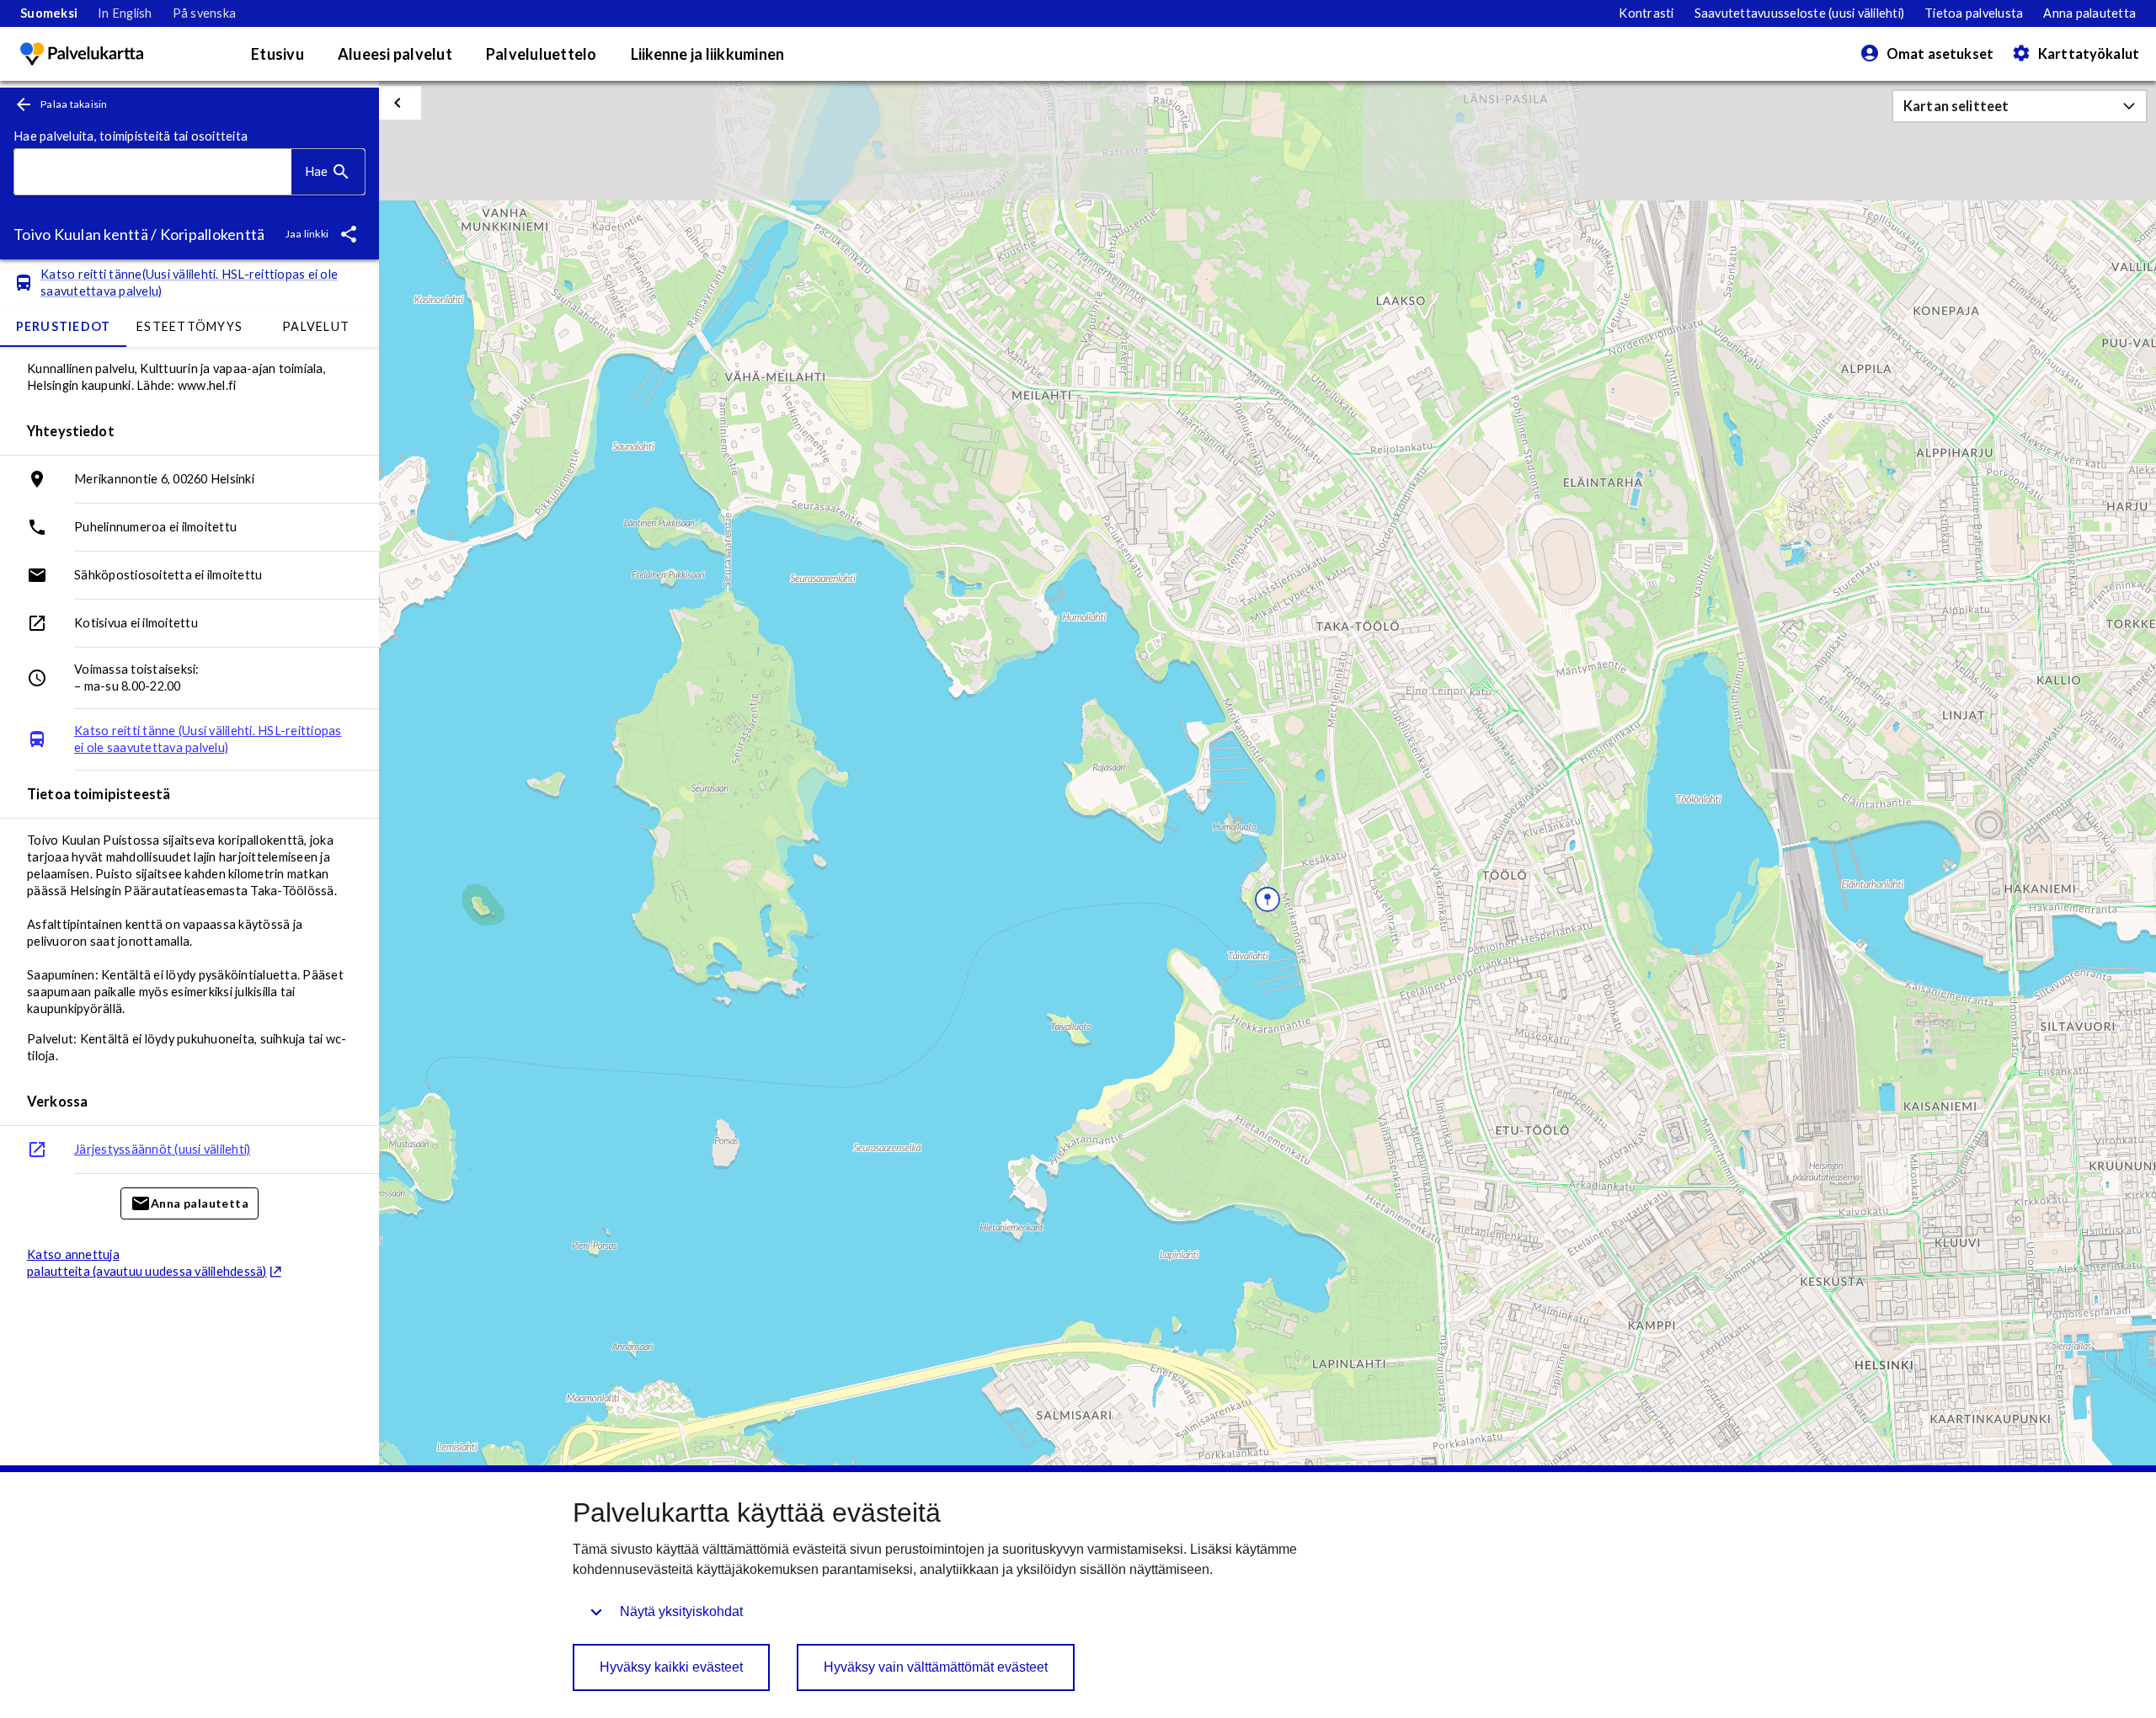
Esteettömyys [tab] (189, 326)
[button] (2020, 106)
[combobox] (153, 172)
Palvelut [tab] (316, 326)
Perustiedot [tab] (64, 326)
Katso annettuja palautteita (147, 1263)
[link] (49, 13)
